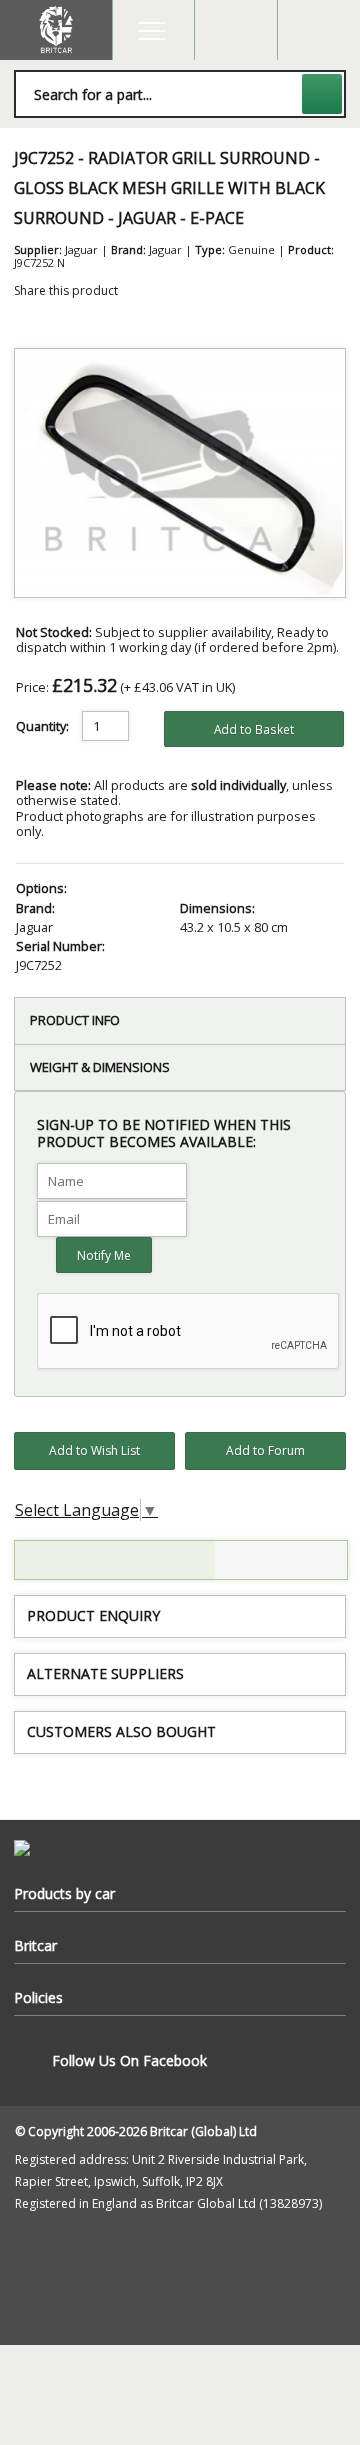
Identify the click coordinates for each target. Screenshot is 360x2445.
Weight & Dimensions (100, 1067)
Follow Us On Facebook (129, 2060)
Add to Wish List (94, 1450)
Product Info (75, 1020)
